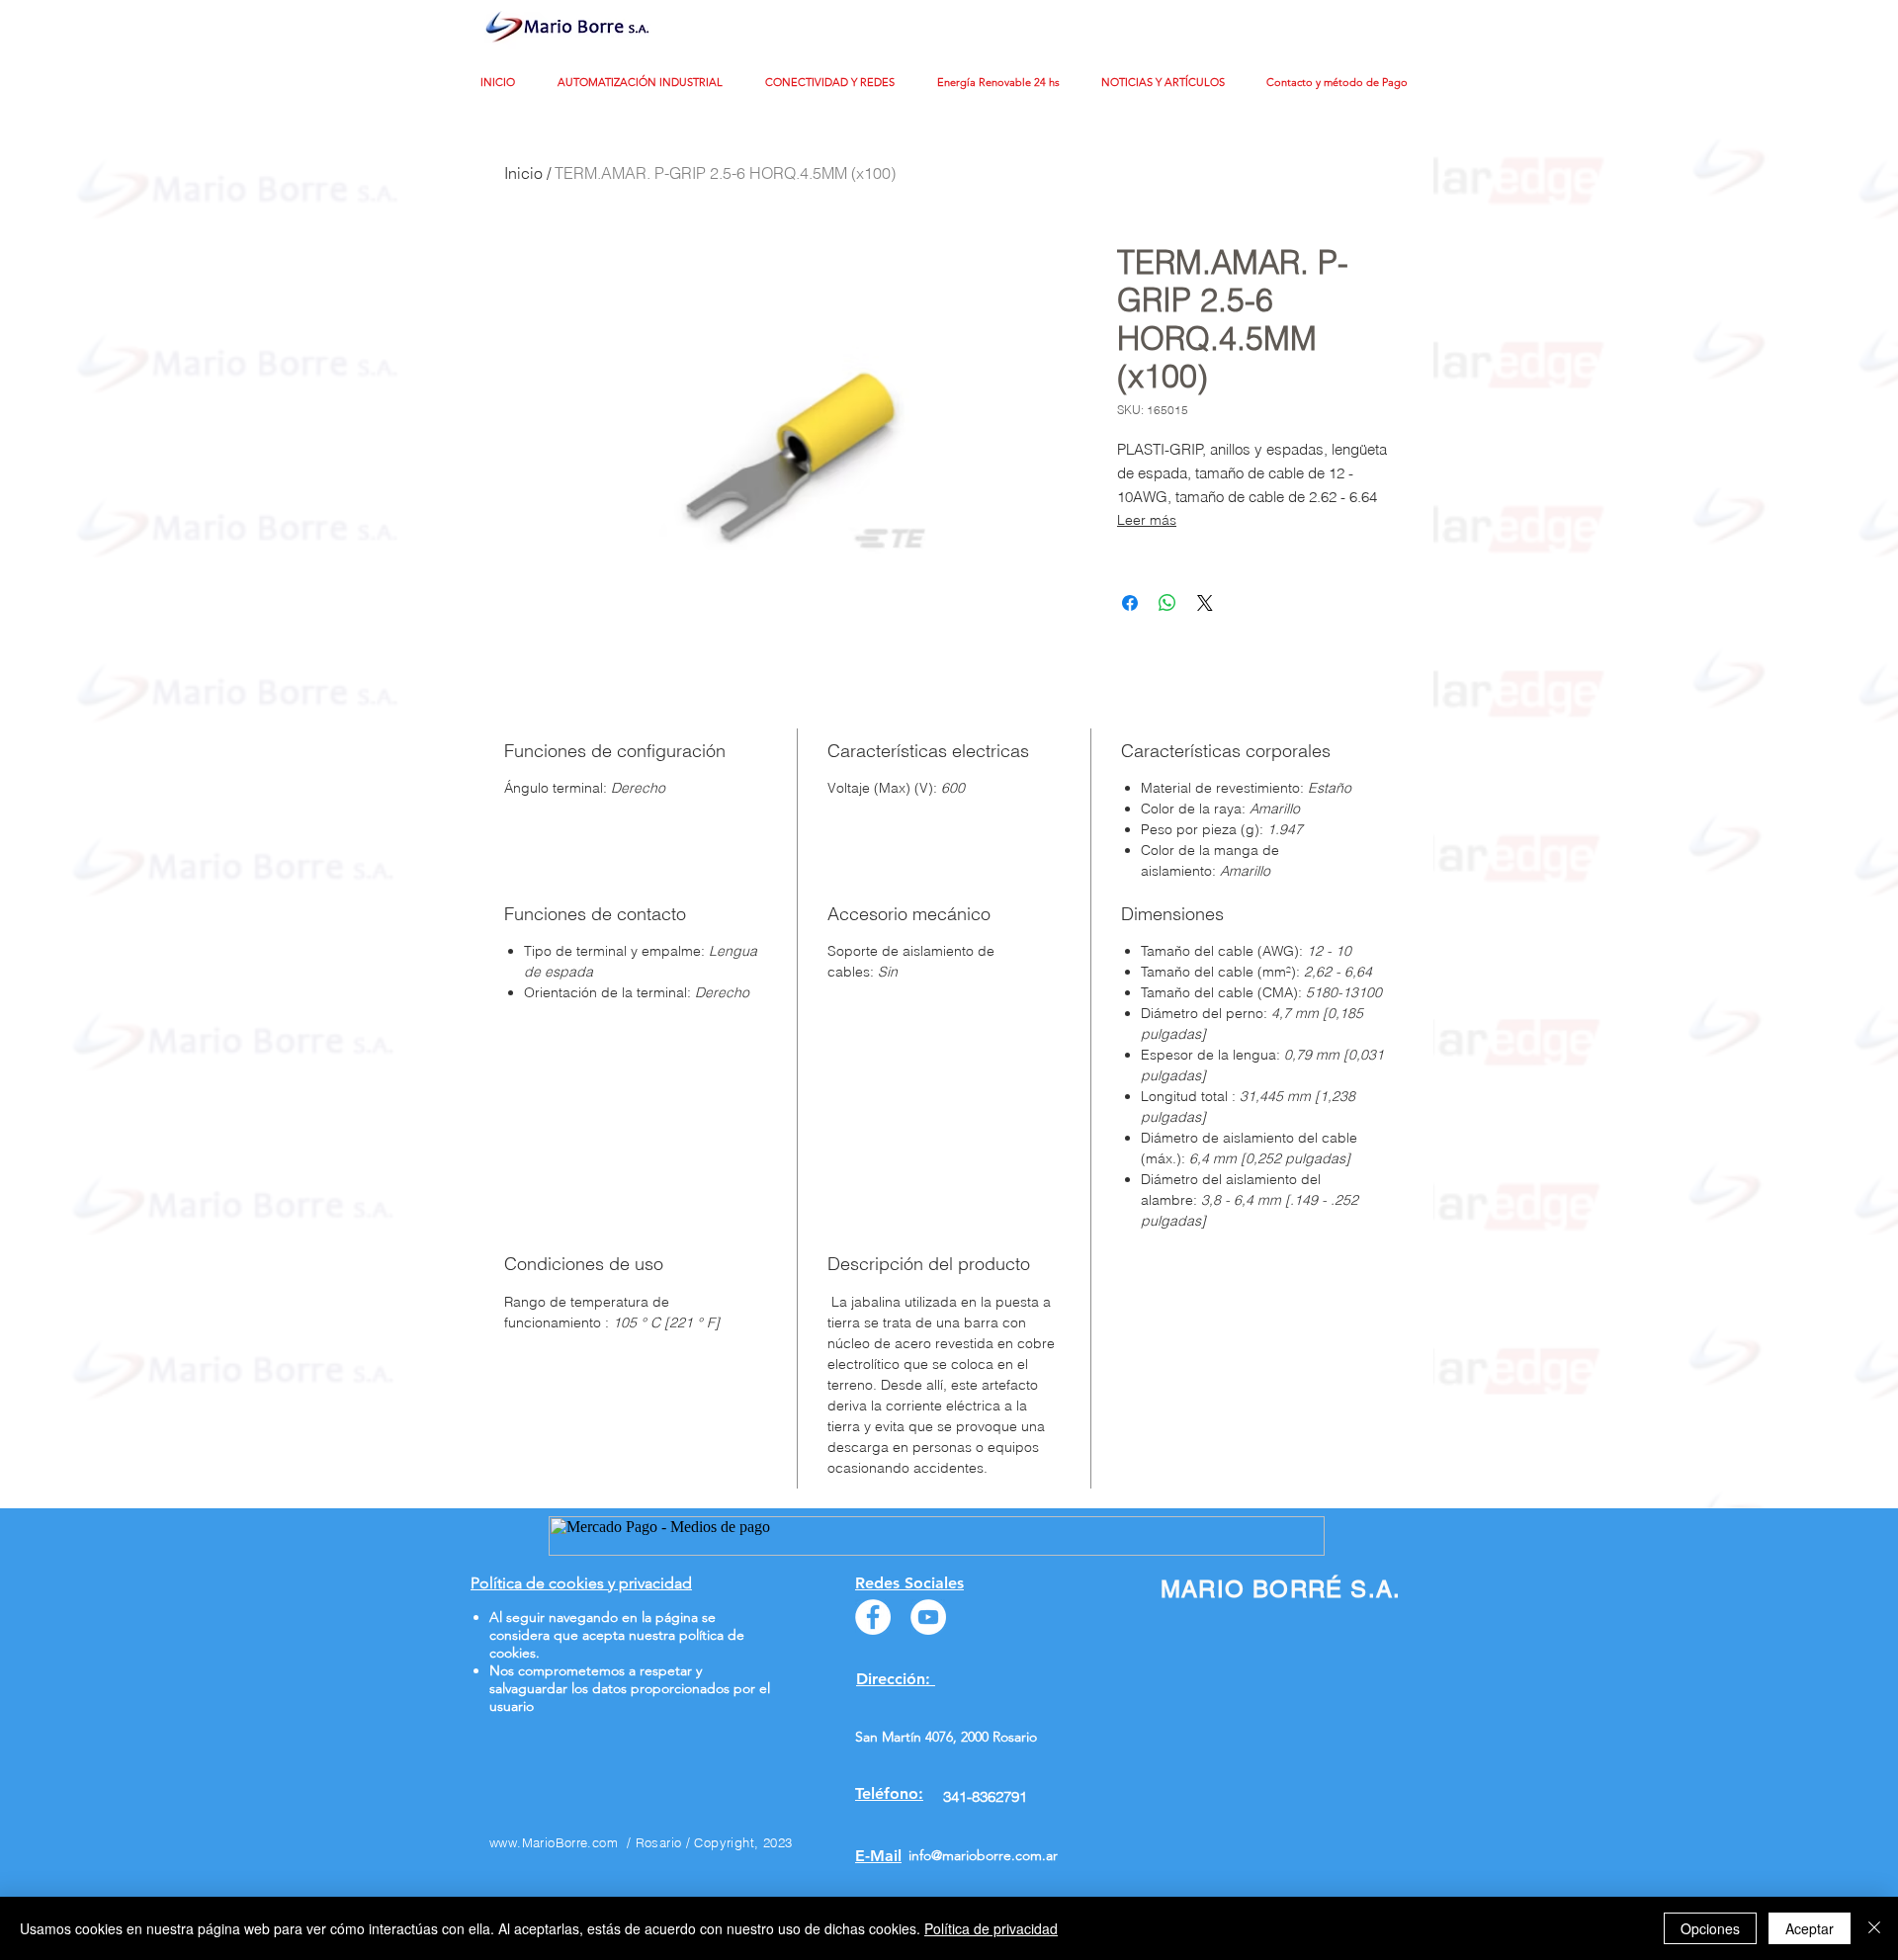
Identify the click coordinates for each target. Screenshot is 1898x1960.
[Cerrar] (1874, 1928)
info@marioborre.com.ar (983, 1855)
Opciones (1710, 1928)
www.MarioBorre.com (554, 1842)
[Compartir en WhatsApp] (1167, 603)
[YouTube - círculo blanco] (928, 1617)
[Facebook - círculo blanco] (873, 1617)
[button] (647, 83)
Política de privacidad (991, 1928)
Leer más (1147, 520)
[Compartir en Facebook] (1130, 603)
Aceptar (1810, 1928)
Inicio (523, 173)
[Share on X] (1205, 603)
